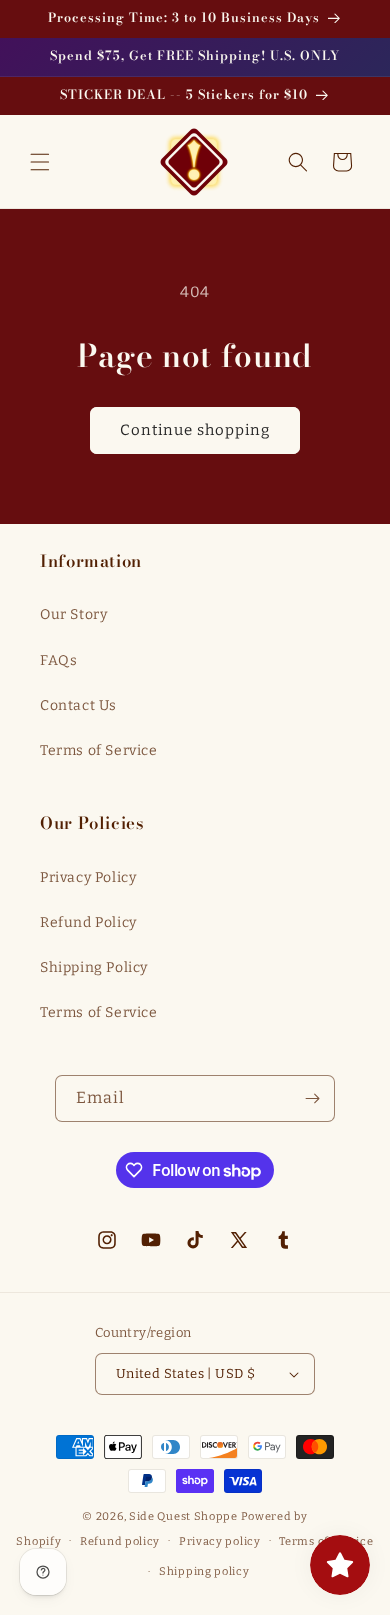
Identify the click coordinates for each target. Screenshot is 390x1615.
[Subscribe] (312, 1098)
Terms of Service (99, 750)
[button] (40, 162)
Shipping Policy (94, 967)
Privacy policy (220, 1541)
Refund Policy (88, 922)
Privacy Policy (88, 877)
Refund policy (120, 1541)
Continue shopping (195, 430)
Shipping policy (204, 1571)
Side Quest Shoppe (183, 1516)
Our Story (73, 614)
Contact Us (78, 705)
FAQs (58, 660)
